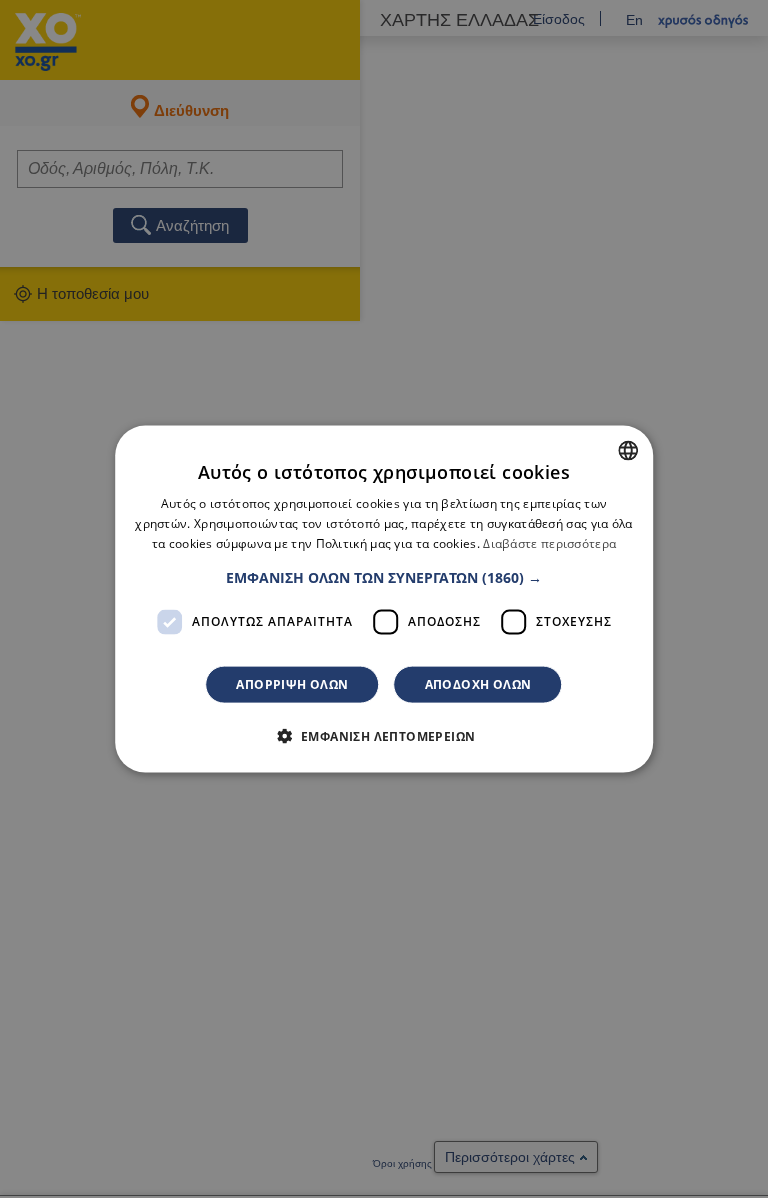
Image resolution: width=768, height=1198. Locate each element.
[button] (384, 577)
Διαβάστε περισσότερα (549, 543)
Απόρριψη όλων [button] (292, 683)
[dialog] (384, 599)
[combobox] (628, 451)
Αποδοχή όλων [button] (478, 683)
